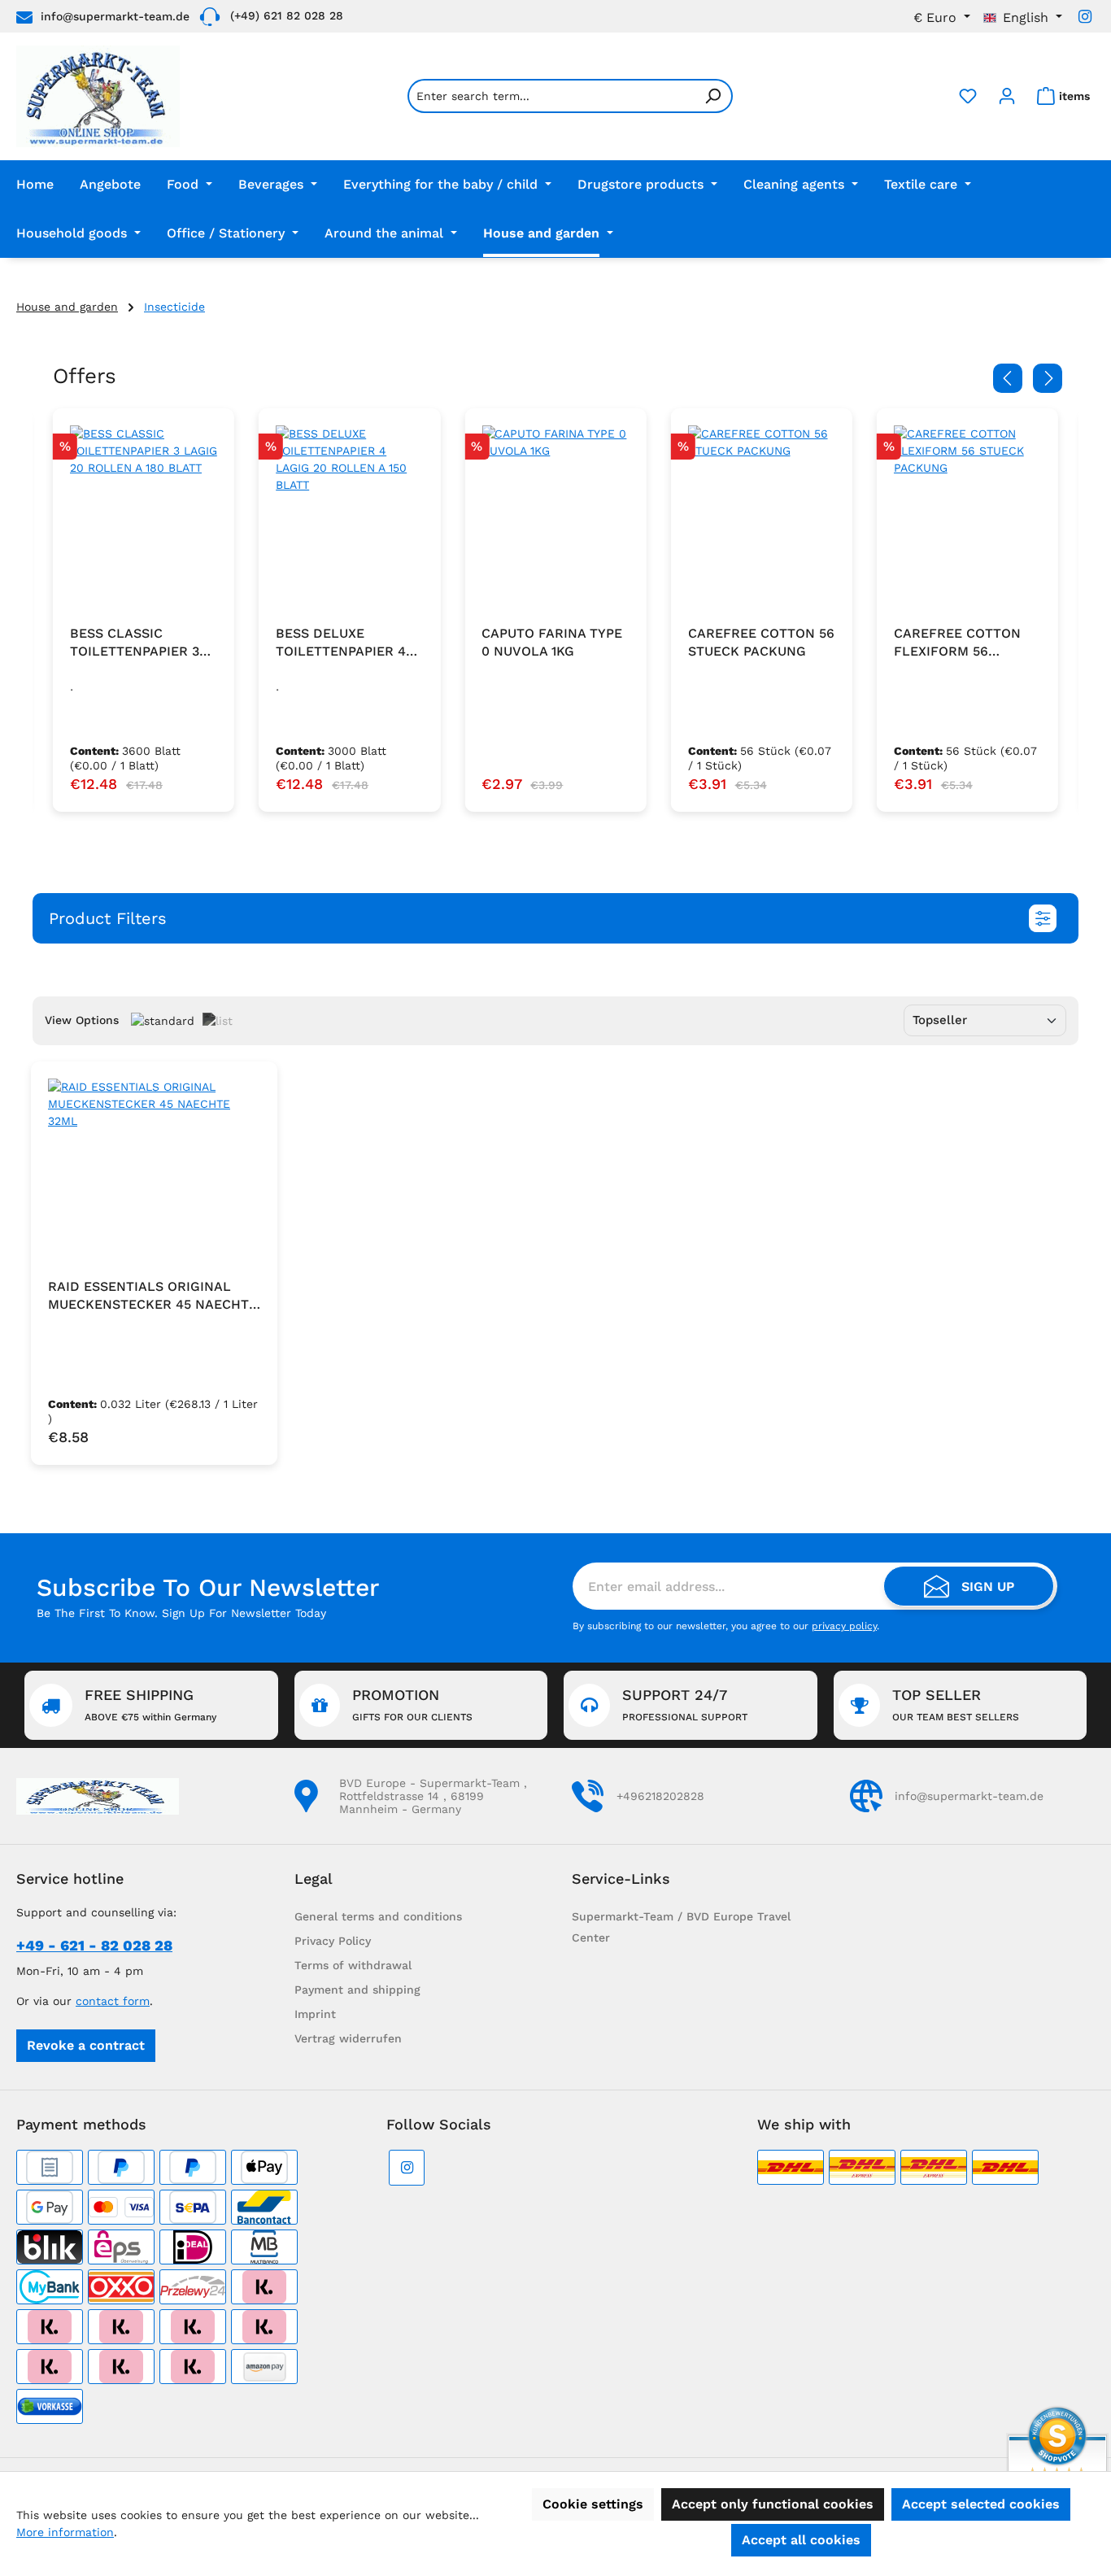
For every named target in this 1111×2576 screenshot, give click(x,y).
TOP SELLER (956, 1704)
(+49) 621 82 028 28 (287, 15)
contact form (113, 2001)
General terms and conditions (378, 1916)
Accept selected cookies (981, 2504)
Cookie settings (593, 2504)
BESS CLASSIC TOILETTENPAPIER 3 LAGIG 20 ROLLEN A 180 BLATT (135, 643)
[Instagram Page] (1085, 17)
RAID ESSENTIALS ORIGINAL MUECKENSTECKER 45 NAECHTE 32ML (152, 1296)
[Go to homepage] (98, 96)
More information (65, 2532)
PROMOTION (412, 1704)
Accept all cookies (801, 2540)
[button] (555, 918)
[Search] (713, 96)
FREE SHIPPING (150, 1704)
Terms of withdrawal (353, 1965)
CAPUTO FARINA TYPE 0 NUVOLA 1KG (552, 642)
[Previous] (1008, 378)
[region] (555, 610)
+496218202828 (660, 1796)
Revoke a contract (86, 2045)
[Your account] (1007, 96)
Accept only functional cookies (773, 2504)
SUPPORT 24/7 (685, 1704)
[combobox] (551, 96)
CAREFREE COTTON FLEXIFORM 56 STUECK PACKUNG (957, 643)
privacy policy (844, 1626)
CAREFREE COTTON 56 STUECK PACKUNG (761, 642)
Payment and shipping (357, 1990)
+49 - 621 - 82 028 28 (94, 1945)
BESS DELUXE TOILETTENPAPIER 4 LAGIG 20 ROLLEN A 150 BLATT (341, 643)
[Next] (1048, 378)
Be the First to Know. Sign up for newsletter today (181, 1613)
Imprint (315, 2014)
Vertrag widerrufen (348, 2038)
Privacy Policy (333, 1941)
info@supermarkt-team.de (115, 16)
